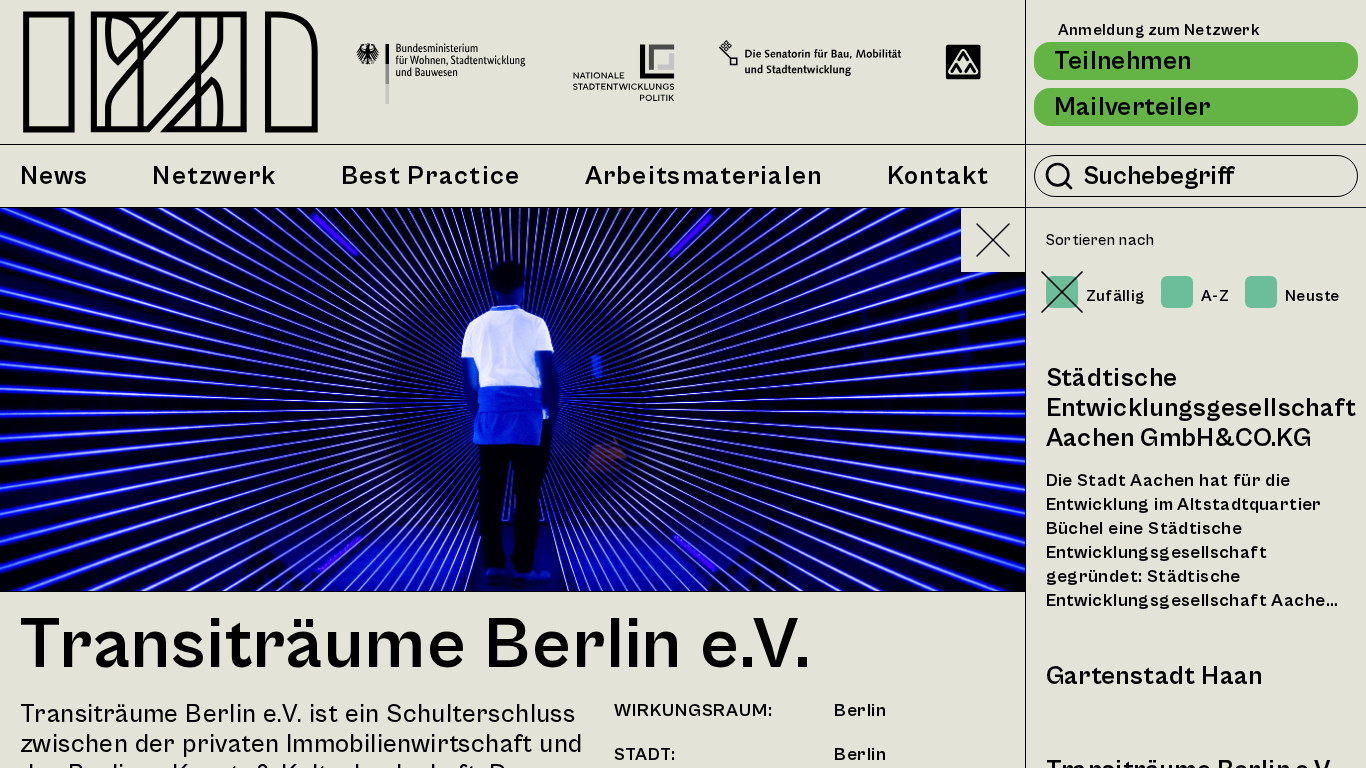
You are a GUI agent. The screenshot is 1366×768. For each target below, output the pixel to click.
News (54, 176)
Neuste (1312, 296)
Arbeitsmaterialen (704, 176)
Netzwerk (214, 176)
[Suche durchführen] (1059, 176)
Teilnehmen (1123, 61)
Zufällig (1115, 296)
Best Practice (431, 176)
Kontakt (938, 176)
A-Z (1215, 296)
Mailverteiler (1132, 107)
